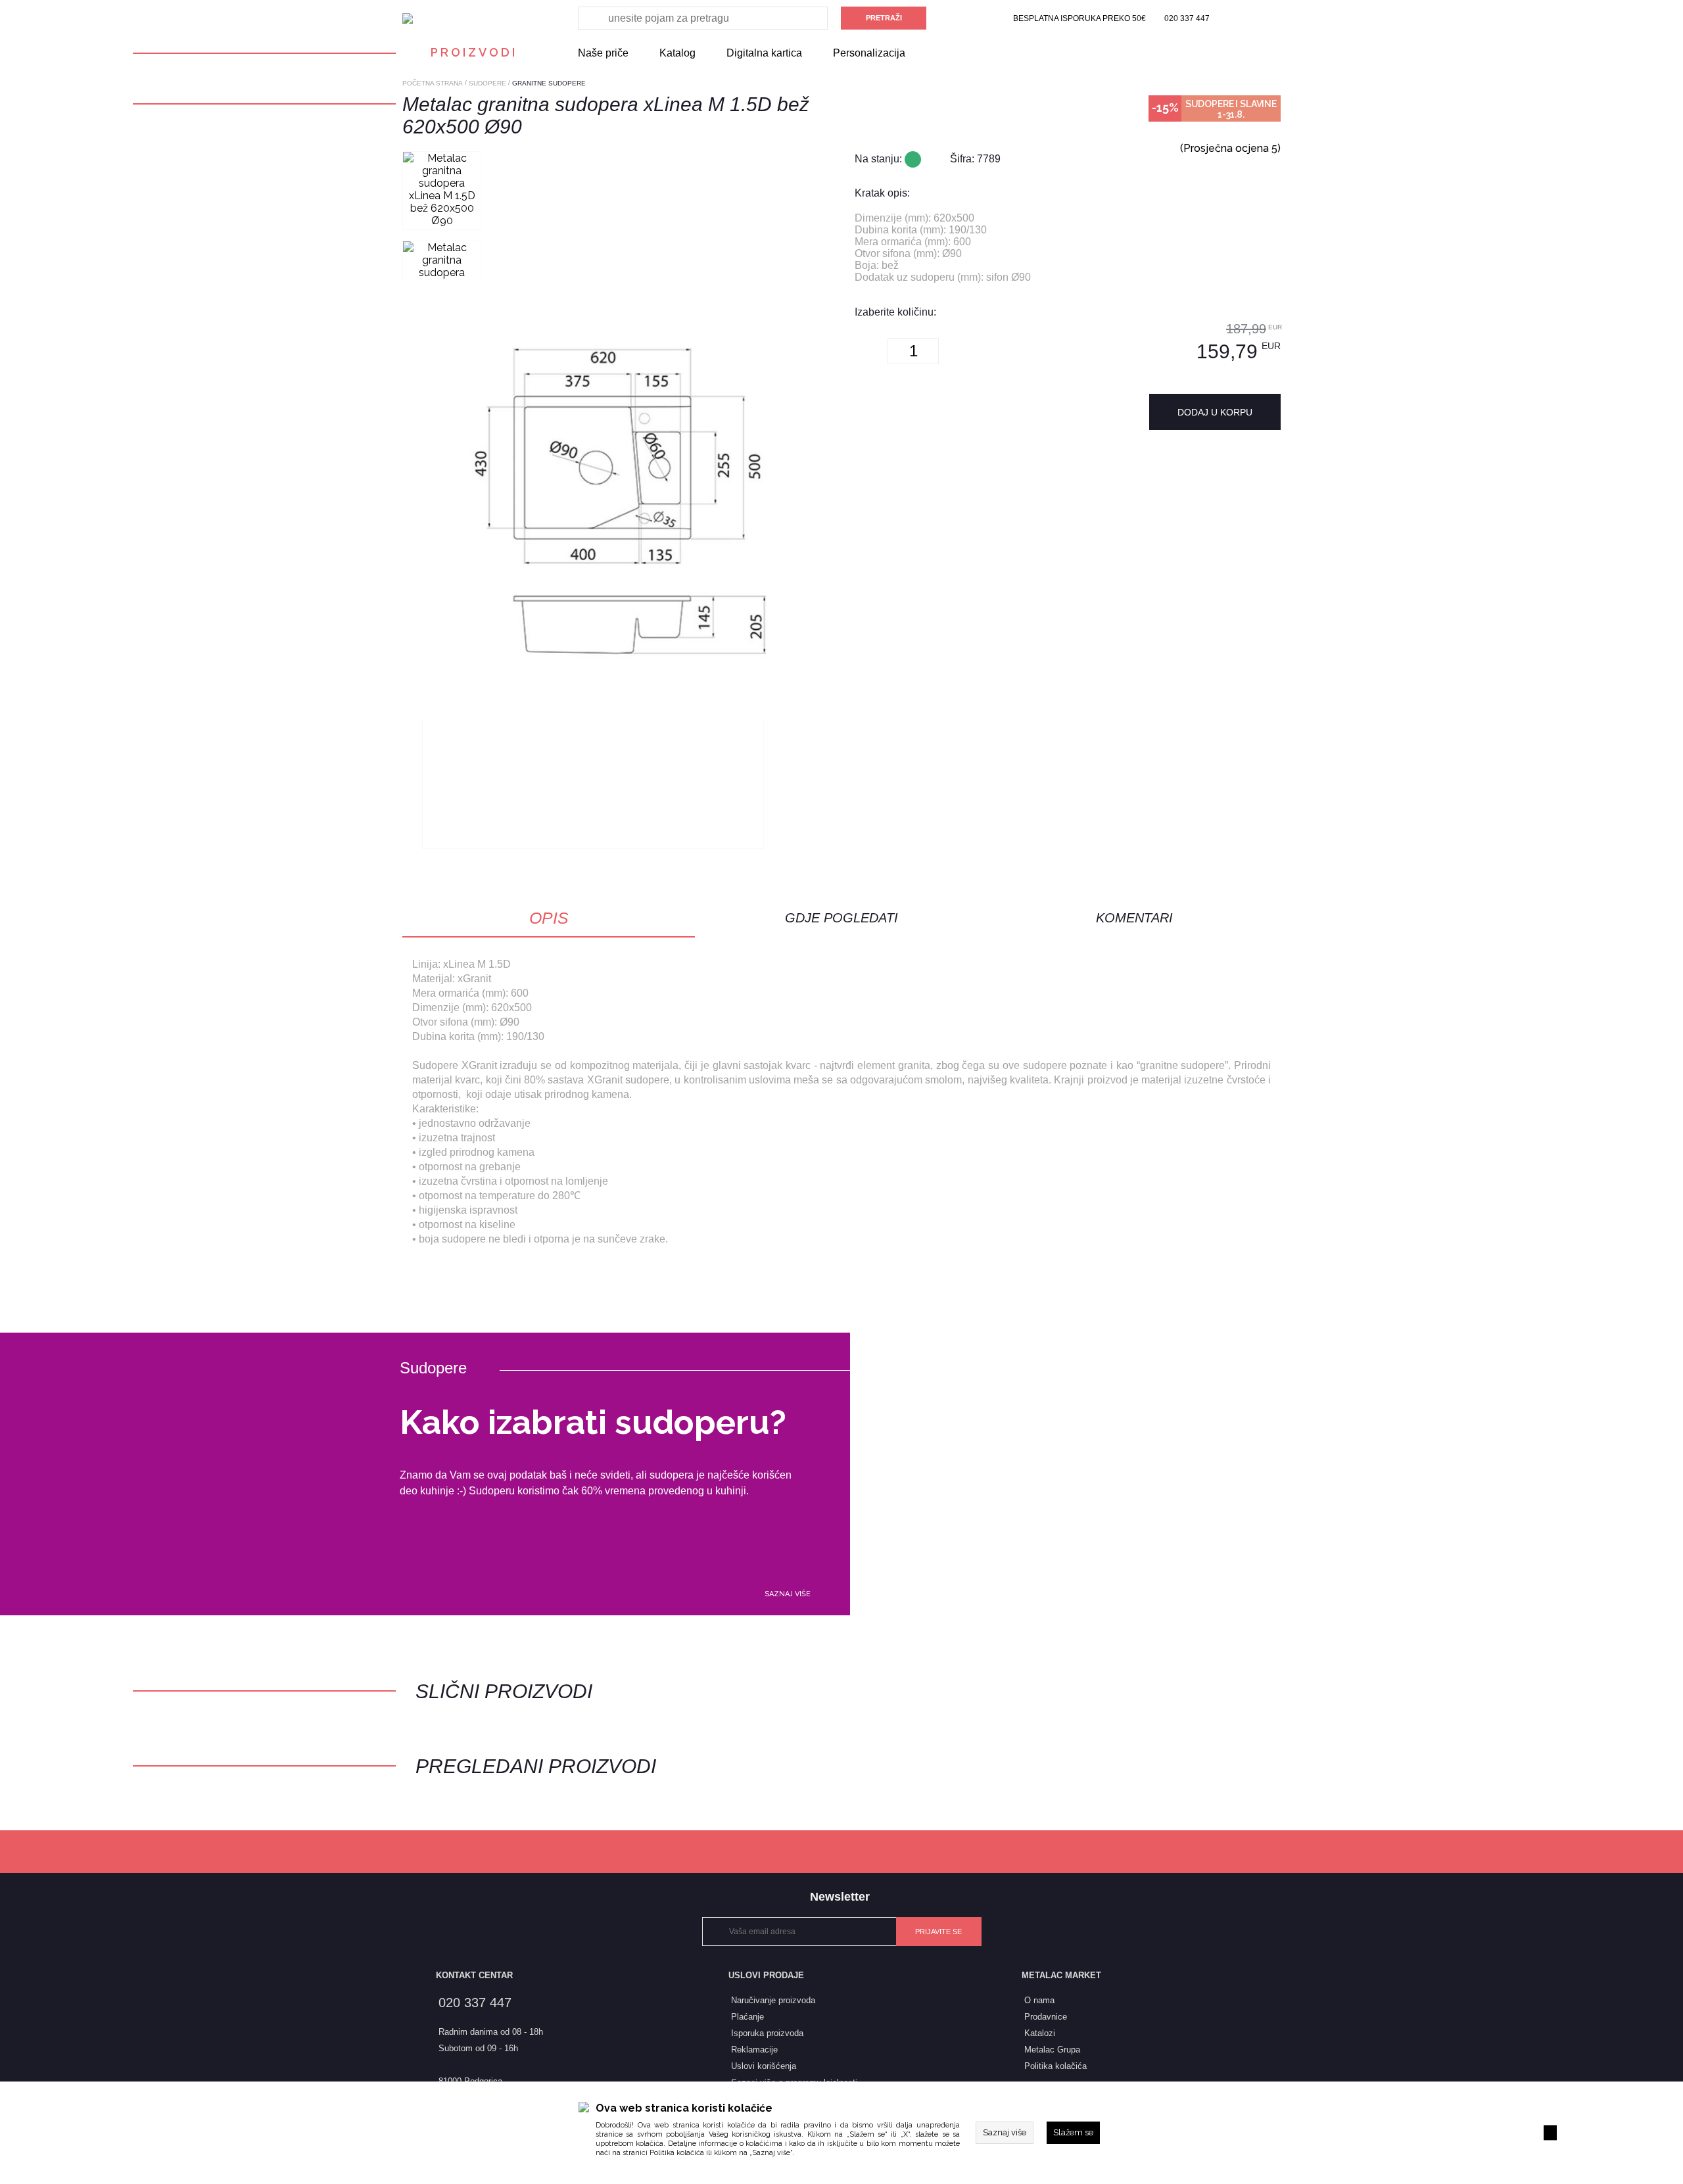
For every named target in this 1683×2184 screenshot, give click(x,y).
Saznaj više (788, 1594)
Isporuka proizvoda (767, 2033)
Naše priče (603, 53)
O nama (1039, 2000)
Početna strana (433, 83)
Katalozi (1040, 2033)
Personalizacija (869, 53)
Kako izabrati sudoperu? (593, 1422)
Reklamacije (754, 2050)
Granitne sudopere (549, 83)
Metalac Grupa (1052, 2050)
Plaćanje (747, 2017)
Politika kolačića (677, 2153)
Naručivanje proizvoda (773, 2000)
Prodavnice (1046, 2017)
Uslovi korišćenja (764, 2066)
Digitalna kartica (764, 53)
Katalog (677, 53)
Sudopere (487, 83)
